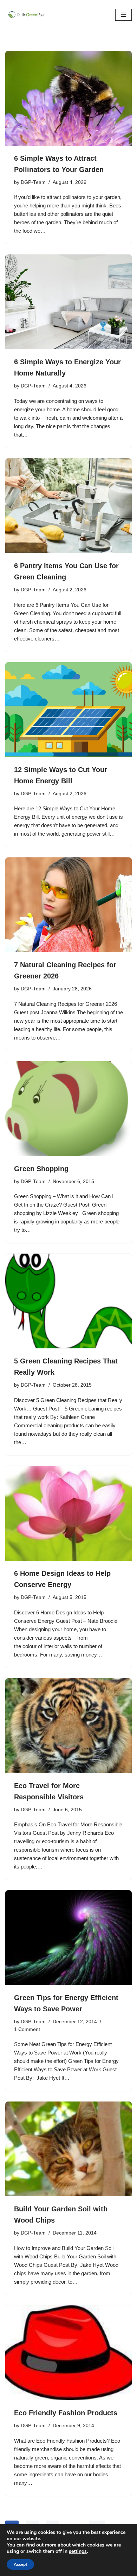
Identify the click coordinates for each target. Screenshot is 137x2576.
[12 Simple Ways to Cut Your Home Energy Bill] (68, 710)
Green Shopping (41, 1169)
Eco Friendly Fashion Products (66, 2413)
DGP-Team (33, 182)
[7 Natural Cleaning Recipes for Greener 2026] (68, 905)
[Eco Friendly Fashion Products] (68, 2353)
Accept (20, 2564)
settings (78, 2551)
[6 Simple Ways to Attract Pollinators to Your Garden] (68, 98)
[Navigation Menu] (123, 15)
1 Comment (27, 2029)
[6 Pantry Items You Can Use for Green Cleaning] (68, 506)
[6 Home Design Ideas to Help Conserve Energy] (68, 1513)
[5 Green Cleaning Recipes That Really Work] (68, 1301)
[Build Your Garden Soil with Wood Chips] (68, 2149)
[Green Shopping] (68, 1109)
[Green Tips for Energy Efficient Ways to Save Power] (68, 1938)
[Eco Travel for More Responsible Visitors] (68, 1726)
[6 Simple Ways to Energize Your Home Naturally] (68, 302)
